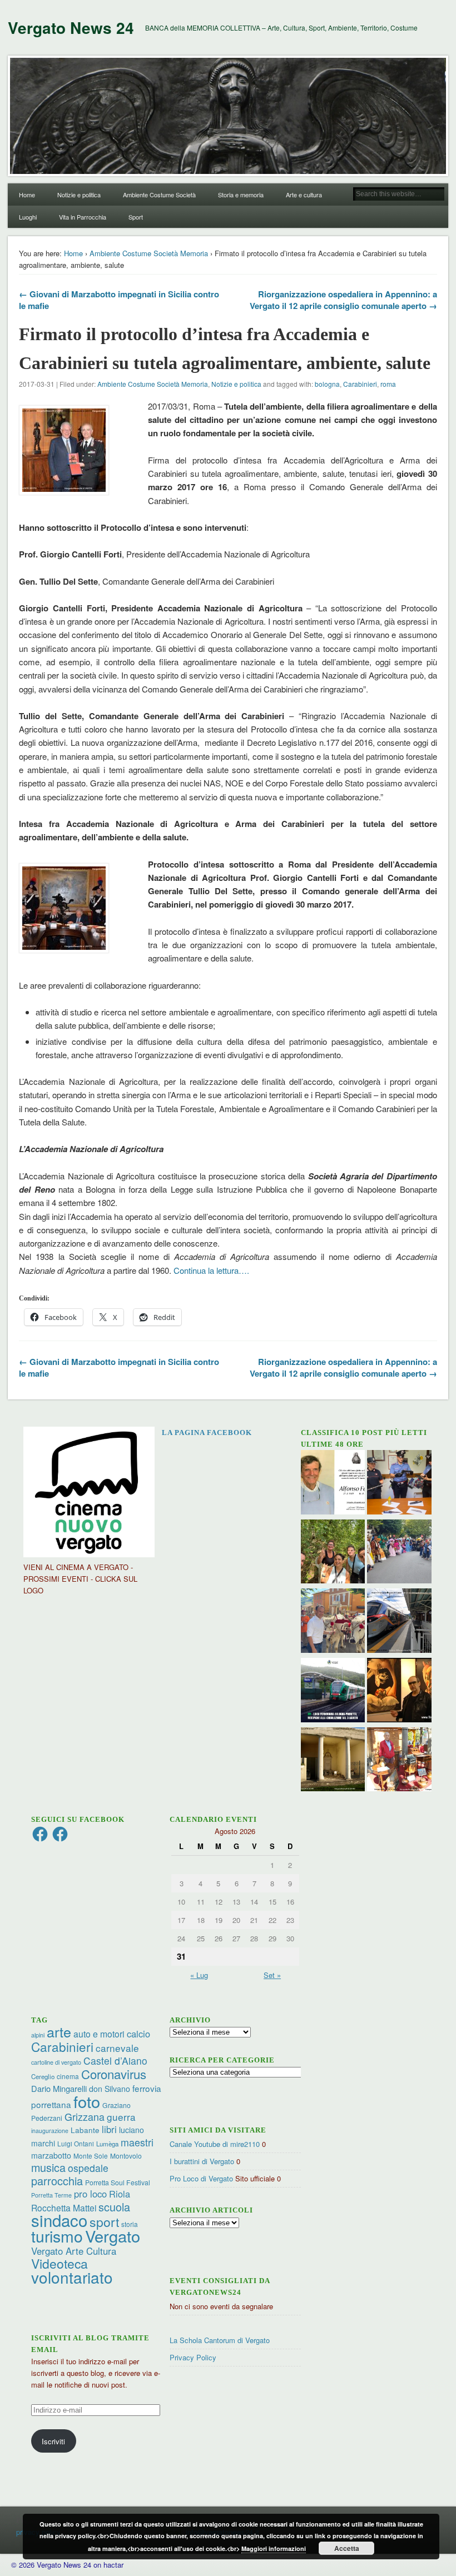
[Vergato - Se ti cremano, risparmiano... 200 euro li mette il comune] (333, 1761)
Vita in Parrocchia (83, 217)
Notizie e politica (79, 195)
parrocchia (57, 2181)
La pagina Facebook (207, 1433)
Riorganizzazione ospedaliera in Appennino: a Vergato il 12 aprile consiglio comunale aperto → (343, 300)
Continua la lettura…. (211, 1270)
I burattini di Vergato (202, 2161)
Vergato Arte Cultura (74, 2251)
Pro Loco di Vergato (201, 2178)
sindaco (59, 2220)
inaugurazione (50, 2131)
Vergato (113, 2236)
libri (109, 2129)
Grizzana (85, 2116)
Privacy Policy (193, 2357)
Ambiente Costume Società (159, 195)
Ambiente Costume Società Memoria (149, 253)
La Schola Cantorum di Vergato (220, 2340)
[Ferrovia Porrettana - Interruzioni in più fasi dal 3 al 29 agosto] (399, 1622)
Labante (85, 2130)
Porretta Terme (51, 2195)
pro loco (90, 2194)
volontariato (72, 2277)
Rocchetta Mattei (64, 2208)
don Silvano (110, 2089)
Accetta (347, 2548)
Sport (136, 217)
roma (388, 384)
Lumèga (107, 2144)
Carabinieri (360, 384)
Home (27, 195)
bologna (327, 384)
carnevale (117, 2048)
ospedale (88, 2168)
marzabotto (51, 2155)
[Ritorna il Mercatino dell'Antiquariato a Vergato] (399, 1761)
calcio (138, 2034)
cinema (68, 2076)
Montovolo (126, 2156)
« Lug (199, 1975)
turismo (57, 2236)
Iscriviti (53, 2441)
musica (48, 2167)
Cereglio (43, 2076)
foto (87, 2101)
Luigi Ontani (76, 2143)
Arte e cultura (304, 195)
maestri (137, 2142)
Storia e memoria (241, 195)
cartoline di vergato (56, 2062)
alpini (38, 2035)
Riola (120, 2194)
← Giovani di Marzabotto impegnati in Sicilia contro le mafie (119, 300)
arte (59, 2031)
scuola (114, 2207)
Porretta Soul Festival (118, 2182)
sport (104, 2222)
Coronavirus (114, 2074)
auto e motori (99, 2034)
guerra (121, 2117)
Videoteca (60, 2263)
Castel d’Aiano (115, 2061)
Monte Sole (91, 2156)
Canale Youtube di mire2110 (215, 2144)
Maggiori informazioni (274, 2548)
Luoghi (28, 217)
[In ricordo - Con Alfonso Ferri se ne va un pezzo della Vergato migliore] (333, 1484)
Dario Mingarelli (59, 2088)
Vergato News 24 (71, 28)
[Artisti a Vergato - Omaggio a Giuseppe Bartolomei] (399, 1691)
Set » (272, 1975)
